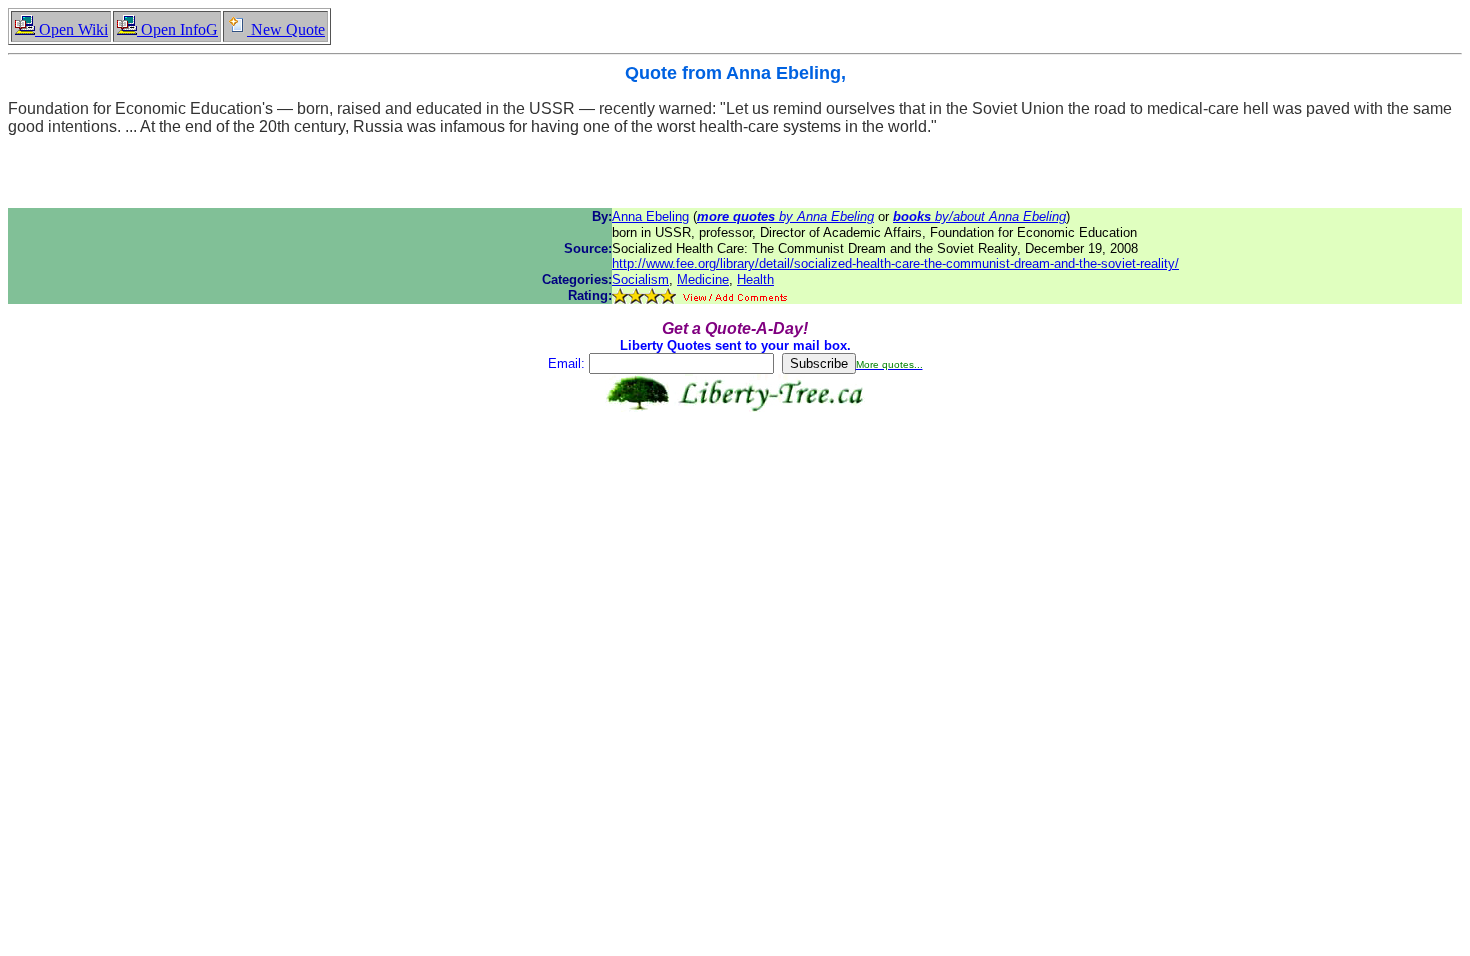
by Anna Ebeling (785, 216)
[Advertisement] (735, 475)
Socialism (640, 279)
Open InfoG (177, 29)
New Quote (286, 29)
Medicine (703, 279)
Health (755, 279)
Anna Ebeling (650, 216)
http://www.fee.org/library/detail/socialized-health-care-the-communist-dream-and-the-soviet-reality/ (895, 263)
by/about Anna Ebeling (979, 216)
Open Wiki (71, 29)
